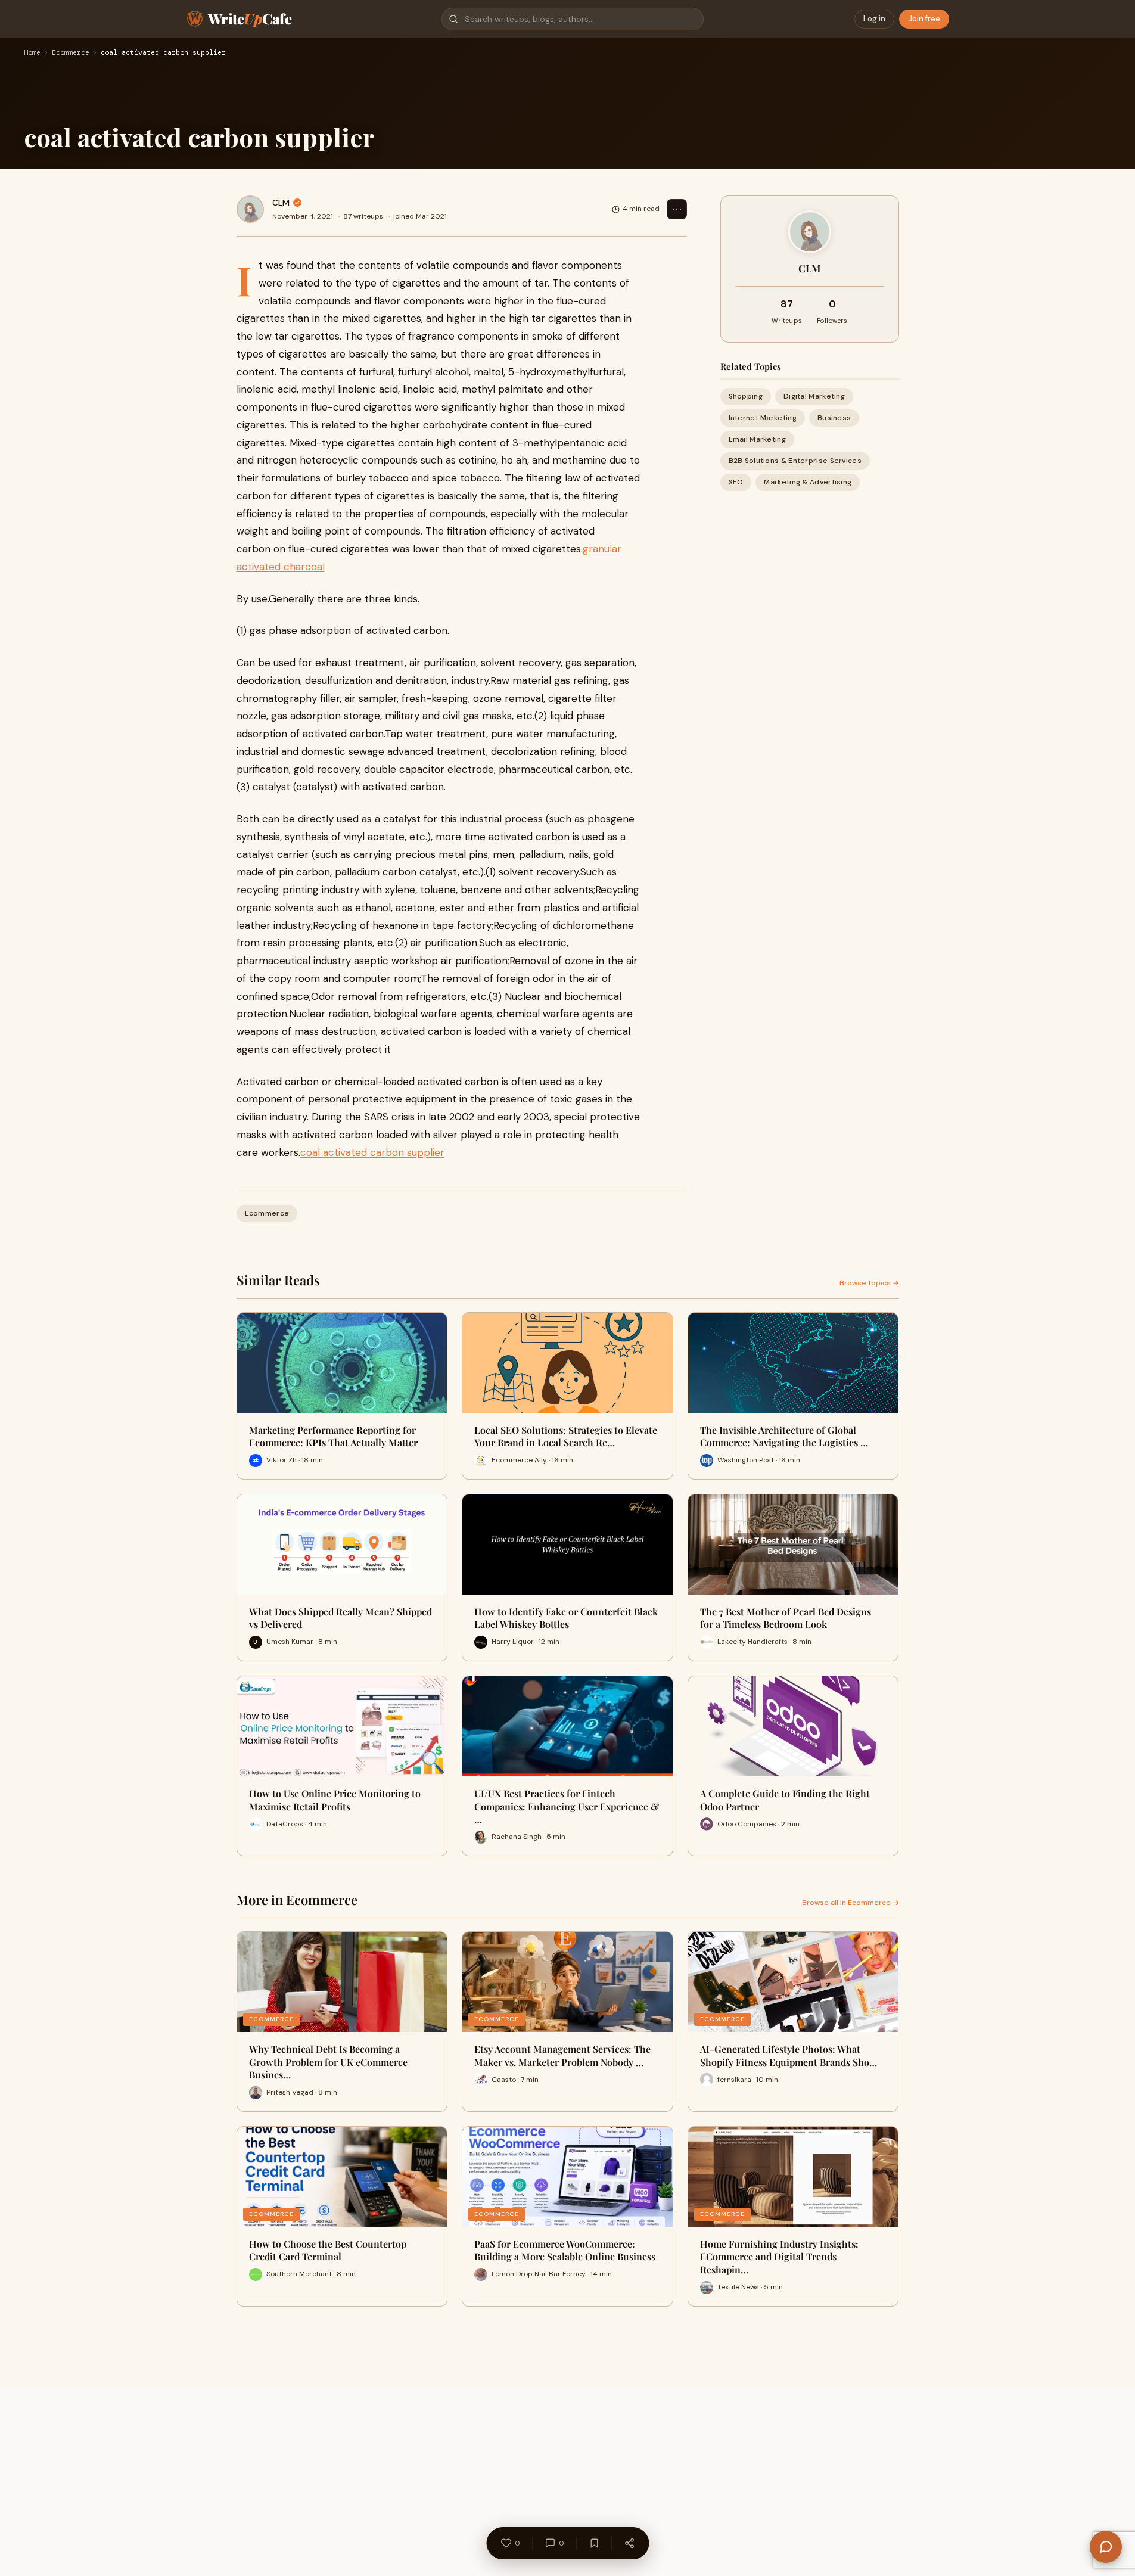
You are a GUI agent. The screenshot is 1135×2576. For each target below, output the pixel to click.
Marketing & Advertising (808, 483)
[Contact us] (1106, 2547)
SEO (736, 483)
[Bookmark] (594, 2543)
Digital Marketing (814, 396)
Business (834, 418)
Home (32, 53)
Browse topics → (869, 1283)
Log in (874, 19)
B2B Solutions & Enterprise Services (795, 461)
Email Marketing (758, 439)
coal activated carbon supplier (372, 1152)
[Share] (629, 2543)
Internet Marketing (763, 418)
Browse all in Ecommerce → (851, 1903)
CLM (281, 203)
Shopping (746, 396)
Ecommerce (71, 53)
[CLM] (250, 209)
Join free (924, 19)
